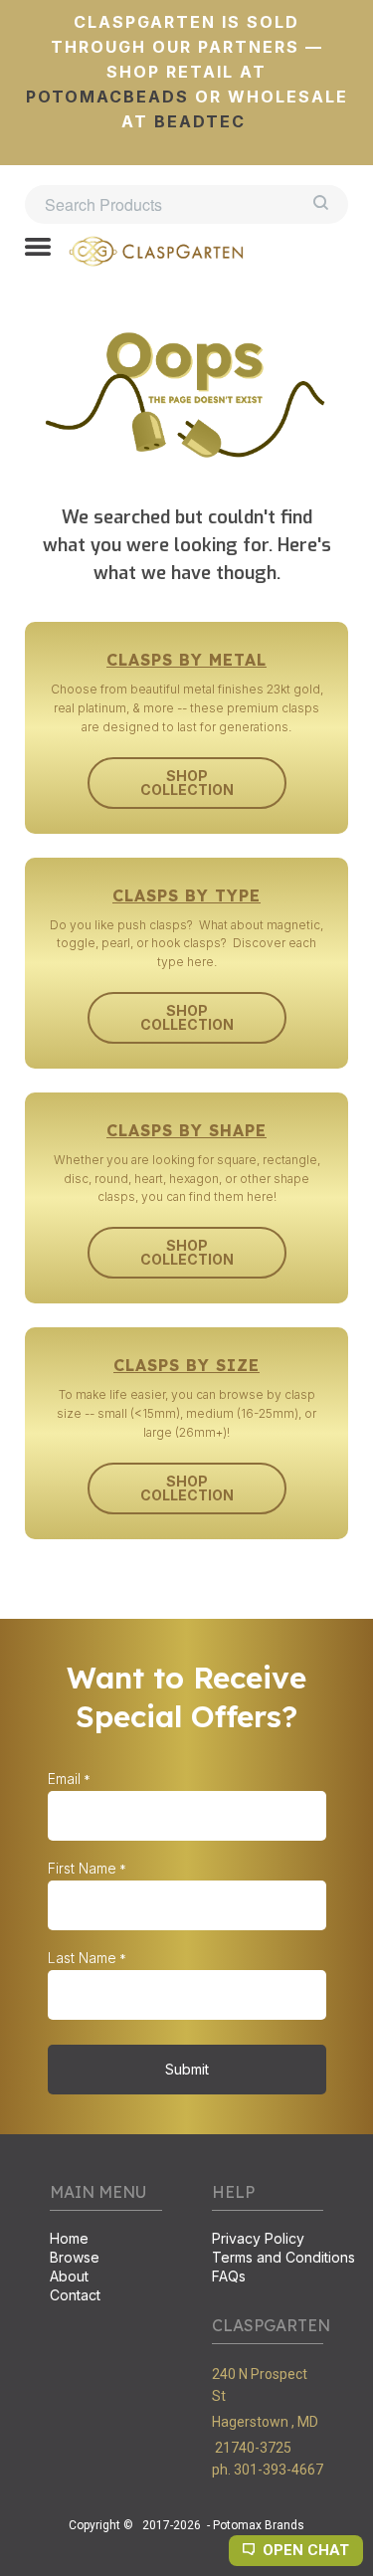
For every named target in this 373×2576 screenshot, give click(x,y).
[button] (38, 249)
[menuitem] (106, 2240)
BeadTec (200, 121)
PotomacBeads (107, 97)
